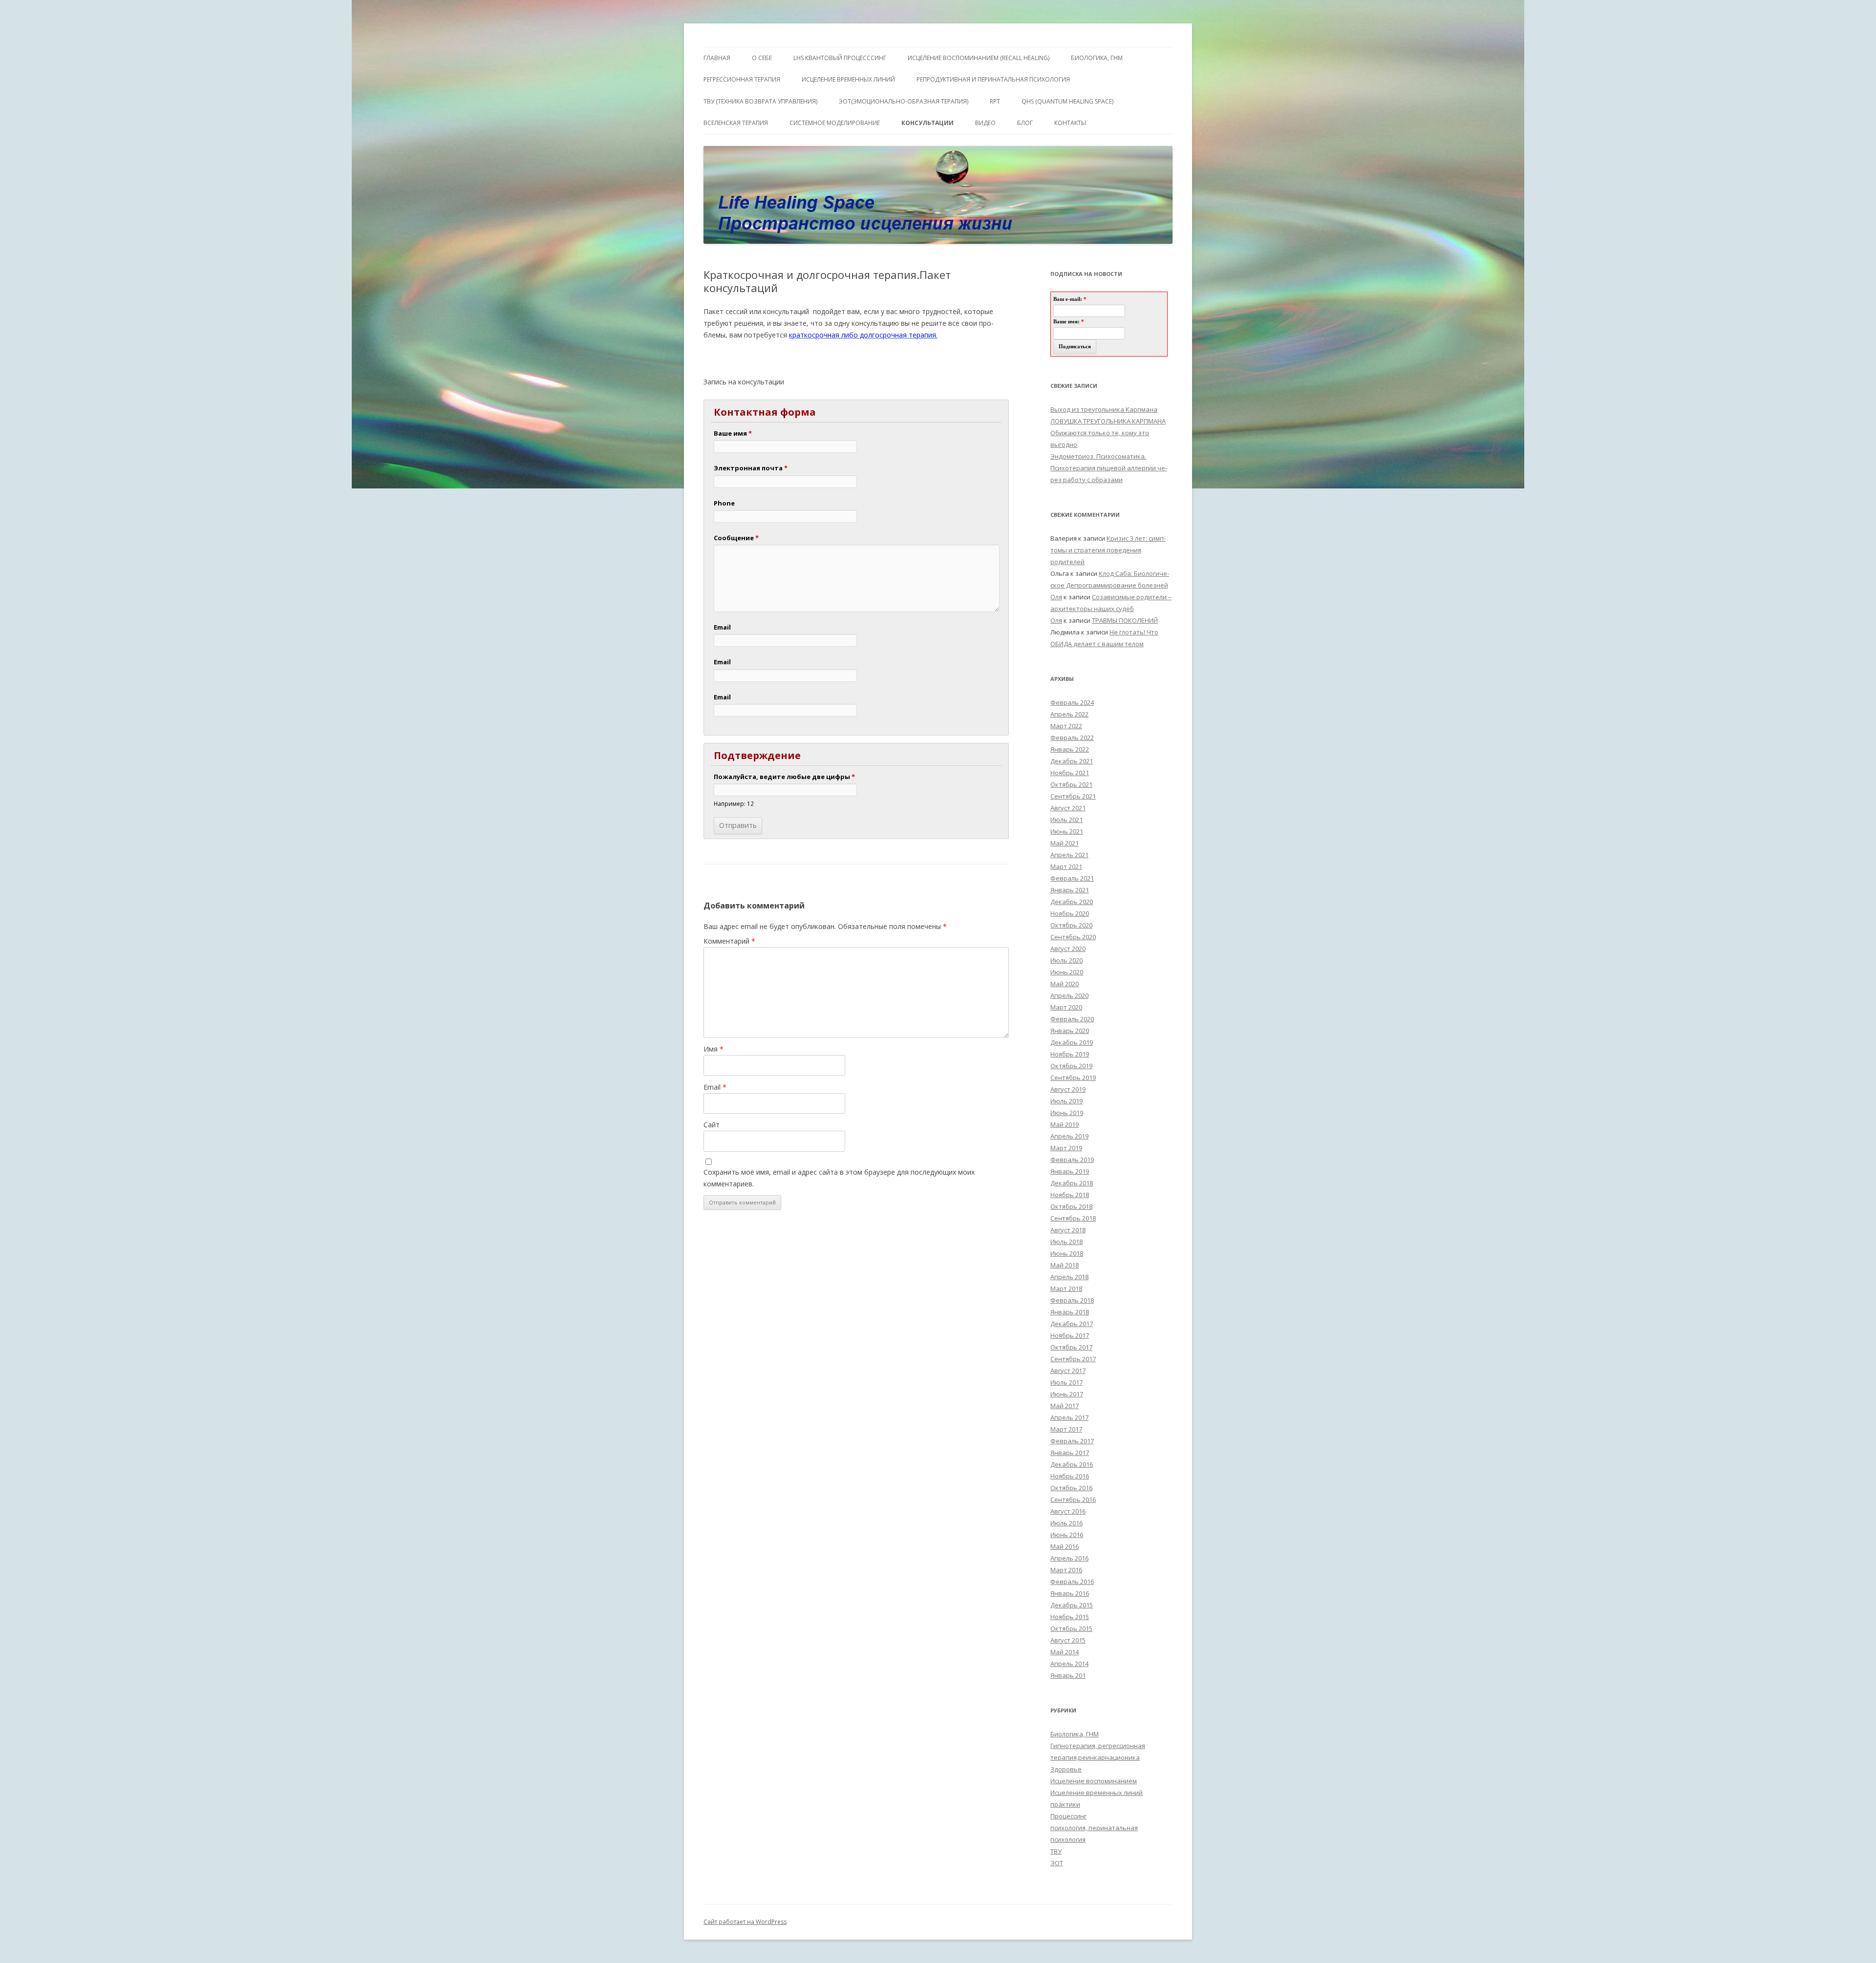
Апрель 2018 (1069, 1277)
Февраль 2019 (1072, 1160)
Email (722, 627)
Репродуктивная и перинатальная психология (993, 79)
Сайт (712, 1125)
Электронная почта (751, 468)
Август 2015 (1068, 1640)
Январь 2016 (1070, 1593)
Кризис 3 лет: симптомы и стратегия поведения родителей (1108, 550)
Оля (1056, 597)
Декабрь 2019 (1072, 1042)
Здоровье (1066, 1769)
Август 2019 (1068, 1089)
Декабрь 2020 (1072, 902)
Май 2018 (1065, 1265)
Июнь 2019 (1067, 1113)
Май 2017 (1065, 1406)
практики (1065, 1804)
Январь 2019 (1070, 1171)
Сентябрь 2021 (1073, 796)
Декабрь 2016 (1072, 1464)
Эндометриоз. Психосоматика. (1098, 456)
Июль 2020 (1066, 960)
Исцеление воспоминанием (1094, 1781)
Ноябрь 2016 (1070, 1476)
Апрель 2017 (1069, 1417)
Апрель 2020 (1069, 995)
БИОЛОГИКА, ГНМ (1097, 58)
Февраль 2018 (1072, 1300)
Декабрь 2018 (1072, 1183)
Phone (724, 503)
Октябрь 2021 (1071, 784)
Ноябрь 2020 (1070, 913)
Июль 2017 (1066, 1382)
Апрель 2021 (1069, 855)
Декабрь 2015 (1072, 1605)
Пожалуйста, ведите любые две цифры (784, 777)
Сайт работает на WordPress (745, 1922)
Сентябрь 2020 (1073, 937)
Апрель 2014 (1069, 1664)
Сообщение (736, 538)
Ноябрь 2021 (1070, 773)
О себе (762, 58)
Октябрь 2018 (1071, 1206)
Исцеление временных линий (1097, 1793)
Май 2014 (1065, 1652)
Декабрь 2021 (1072, 761)
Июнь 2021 (1067, 831)
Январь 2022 (1070, 749)
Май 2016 (1065, 1546)
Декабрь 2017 (1072, 1324)
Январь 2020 (1070, 1031)
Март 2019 (1066, 1148)
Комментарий (729, 941)
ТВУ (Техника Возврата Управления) (760, 101)
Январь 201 (1068, 1675)
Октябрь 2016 (1071, 1488)
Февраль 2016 (1072, 1582)
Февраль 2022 (1072, 738)
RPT (995, 101)
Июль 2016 (1066, 1523)
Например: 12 (734, 803)
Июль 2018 (1066, 1242)
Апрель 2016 (1069, 1558)
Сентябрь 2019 (1073, 1077)
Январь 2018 (1070, 1312)
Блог (1025, 123)
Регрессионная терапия (742, 79)
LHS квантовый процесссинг (840, 58)
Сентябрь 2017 (1073, 1359)
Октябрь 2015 (1071, 1628)
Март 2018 (1066, 1288)
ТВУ (1056, 1851)
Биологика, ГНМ (1075, 1734)
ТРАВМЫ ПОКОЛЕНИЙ (1125, 620)
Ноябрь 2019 (1070, 1054)
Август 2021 (1068, 808)
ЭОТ (1057, 1863)
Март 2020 (1066, 1007)
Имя (714, 1049)
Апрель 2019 (1069, 1136)
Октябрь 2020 (1071, 925)
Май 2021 (1065, 843)
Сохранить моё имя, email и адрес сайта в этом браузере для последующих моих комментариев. (839, 1178)
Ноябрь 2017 (1070, 1335)
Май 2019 (1065, 1124)
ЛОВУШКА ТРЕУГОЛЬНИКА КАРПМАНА (1108, 421)
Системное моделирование (835, 123)
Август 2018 (1068, 1230)
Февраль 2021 (1072, 878)
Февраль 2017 (1072, 1441)
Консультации (927, 123)
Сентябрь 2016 (1073, 1499)
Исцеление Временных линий (848, 79)
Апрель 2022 (1069, 714)
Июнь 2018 (1067, 1253)
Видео (985, 123)
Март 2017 (1066, 1429)
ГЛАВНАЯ (717, 58)
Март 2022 (1066, 726)
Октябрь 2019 (1071, 1066)
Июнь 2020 (1067, 972)
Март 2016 (1066, 1570)
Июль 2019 (1066, 1101)
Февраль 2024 (1072, 702)
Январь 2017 (1070, 1453)
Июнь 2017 (1067, 1394)
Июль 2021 (1066, 820)
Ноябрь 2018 (1070, 1195)
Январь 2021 (1070, 890)
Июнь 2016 (1067, 1535)
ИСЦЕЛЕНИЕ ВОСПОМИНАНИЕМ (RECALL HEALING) (979, 58)
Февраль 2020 (1072, 1019)
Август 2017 (1068, 1371)
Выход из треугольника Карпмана (1104, 409)
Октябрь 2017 (1071, 1347)
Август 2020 (1068, 949)
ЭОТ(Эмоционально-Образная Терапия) (904, 101)
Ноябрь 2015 (1070, 1617)
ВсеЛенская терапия (736, 123)
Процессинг (1068, 1816)
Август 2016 (1068, 1511)
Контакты (1070, 123)
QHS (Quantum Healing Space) (1067, 101)
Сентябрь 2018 (1073, 1218)
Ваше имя (733, 433)
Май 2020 (1065, 984)
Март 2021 (1066, 866)
